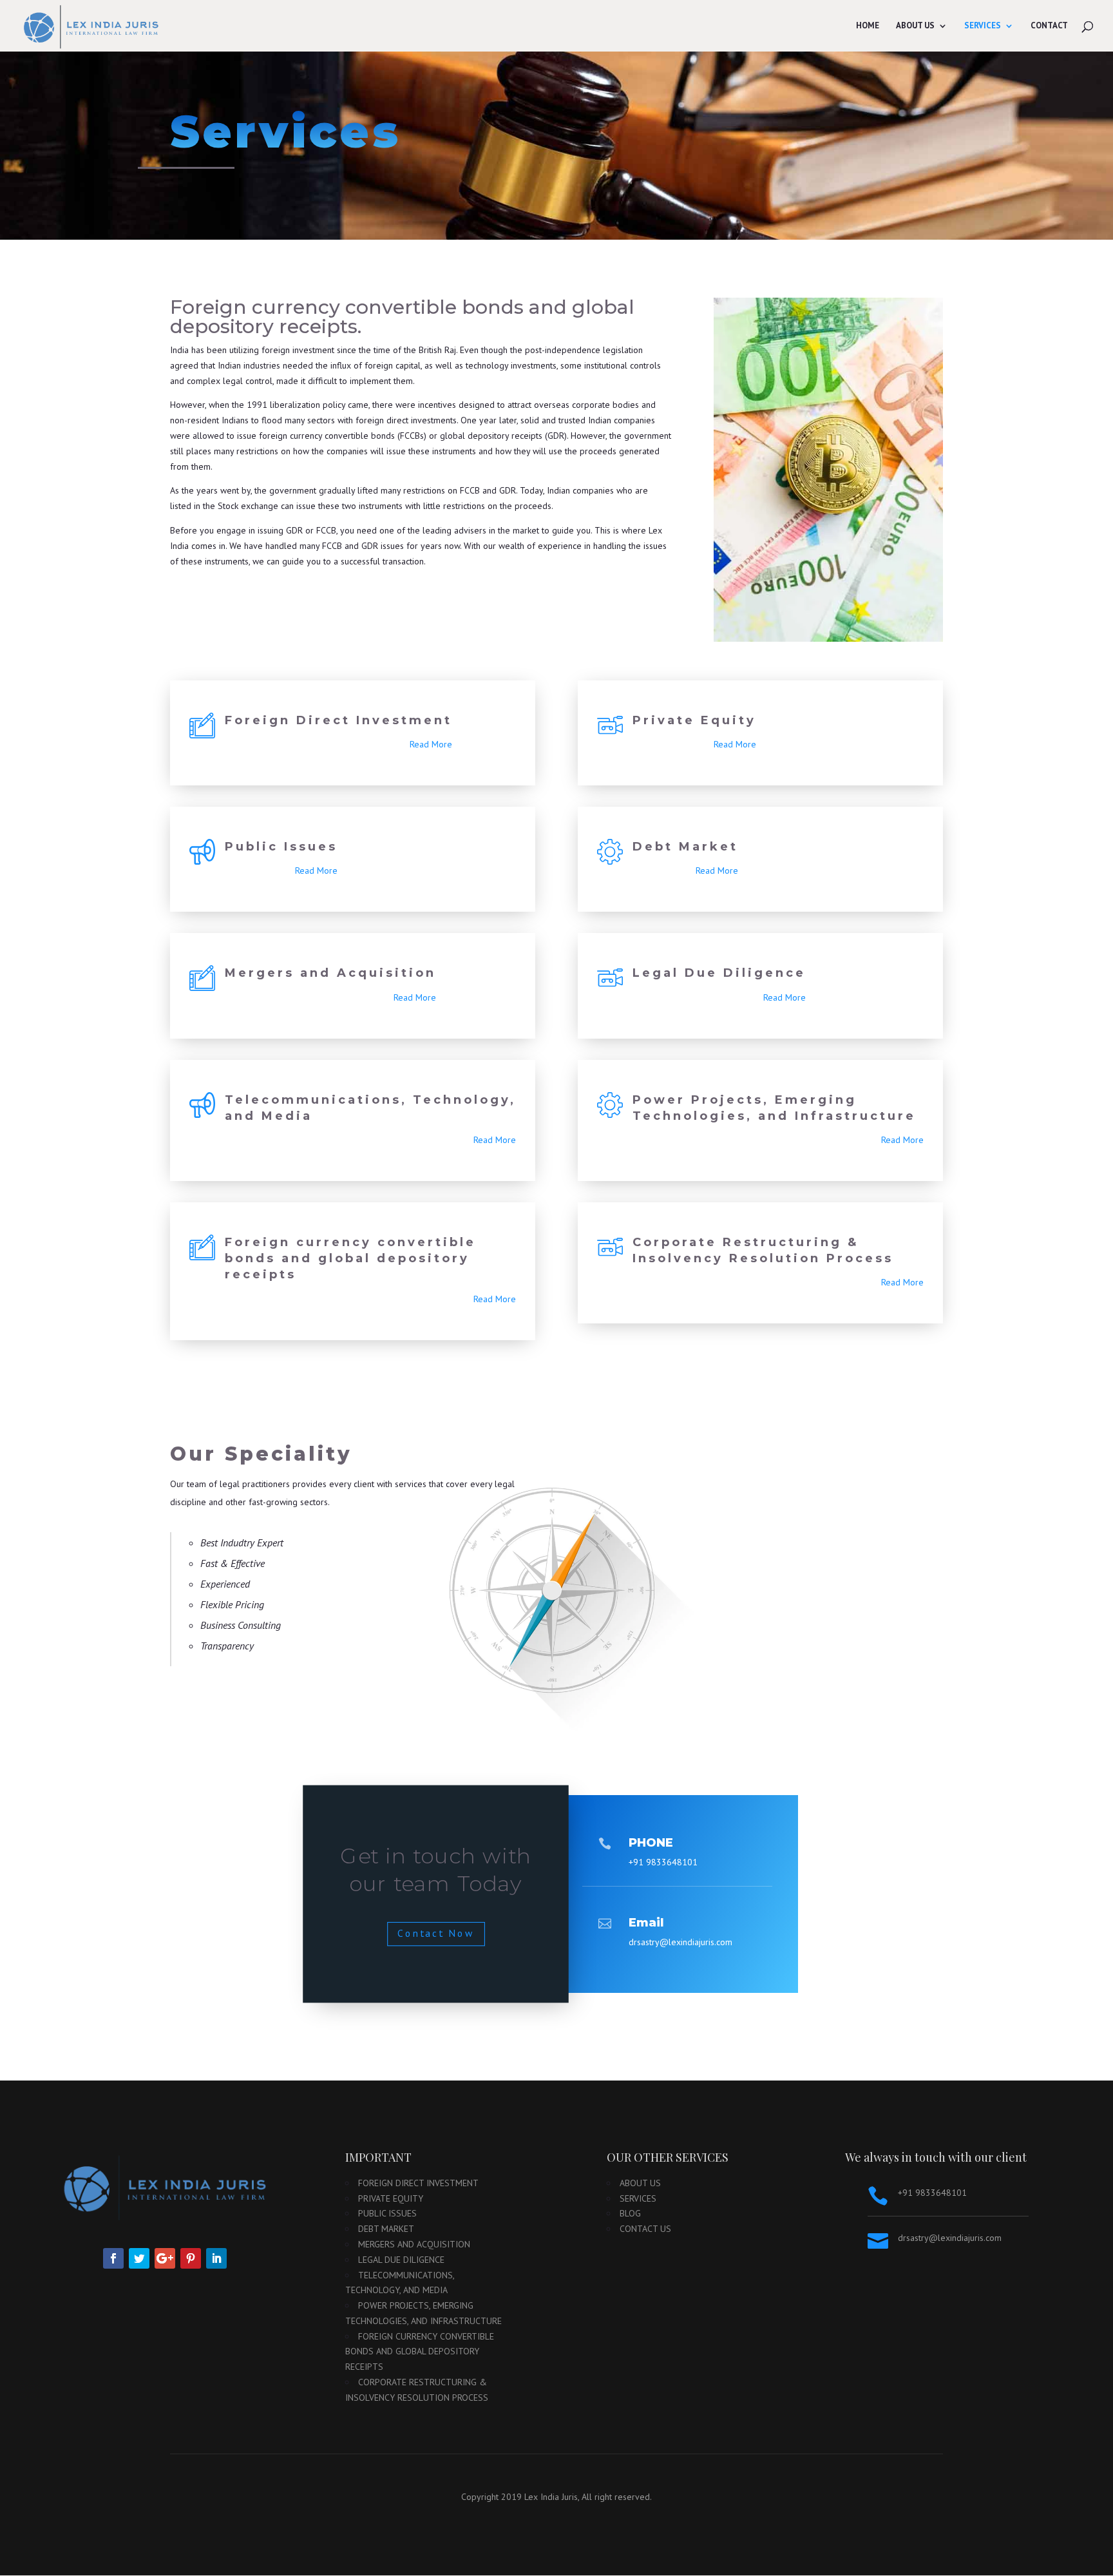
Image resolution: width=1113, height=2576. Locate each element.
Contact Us (645, 2229)
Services (983, 26)
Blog (630, 2213)
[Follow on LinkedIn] (216, 2258)
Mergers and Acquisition (330, 973)
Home (868, 26)
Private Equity (694, 720)
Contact (1049, 26)
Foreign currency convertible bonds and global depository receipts (350, 1258)
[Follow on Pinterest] (191, 2258)
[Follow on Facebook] (113, 2258)
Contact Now (436, 1933)
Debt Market (685, 847)
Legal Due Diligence (719, 973)
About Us (915, 26)
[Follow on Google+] (165, 2258)
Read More (431, 744)
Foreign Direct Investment (338, 720)
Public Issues (281, 847)
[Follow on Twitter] (139, 2258)
